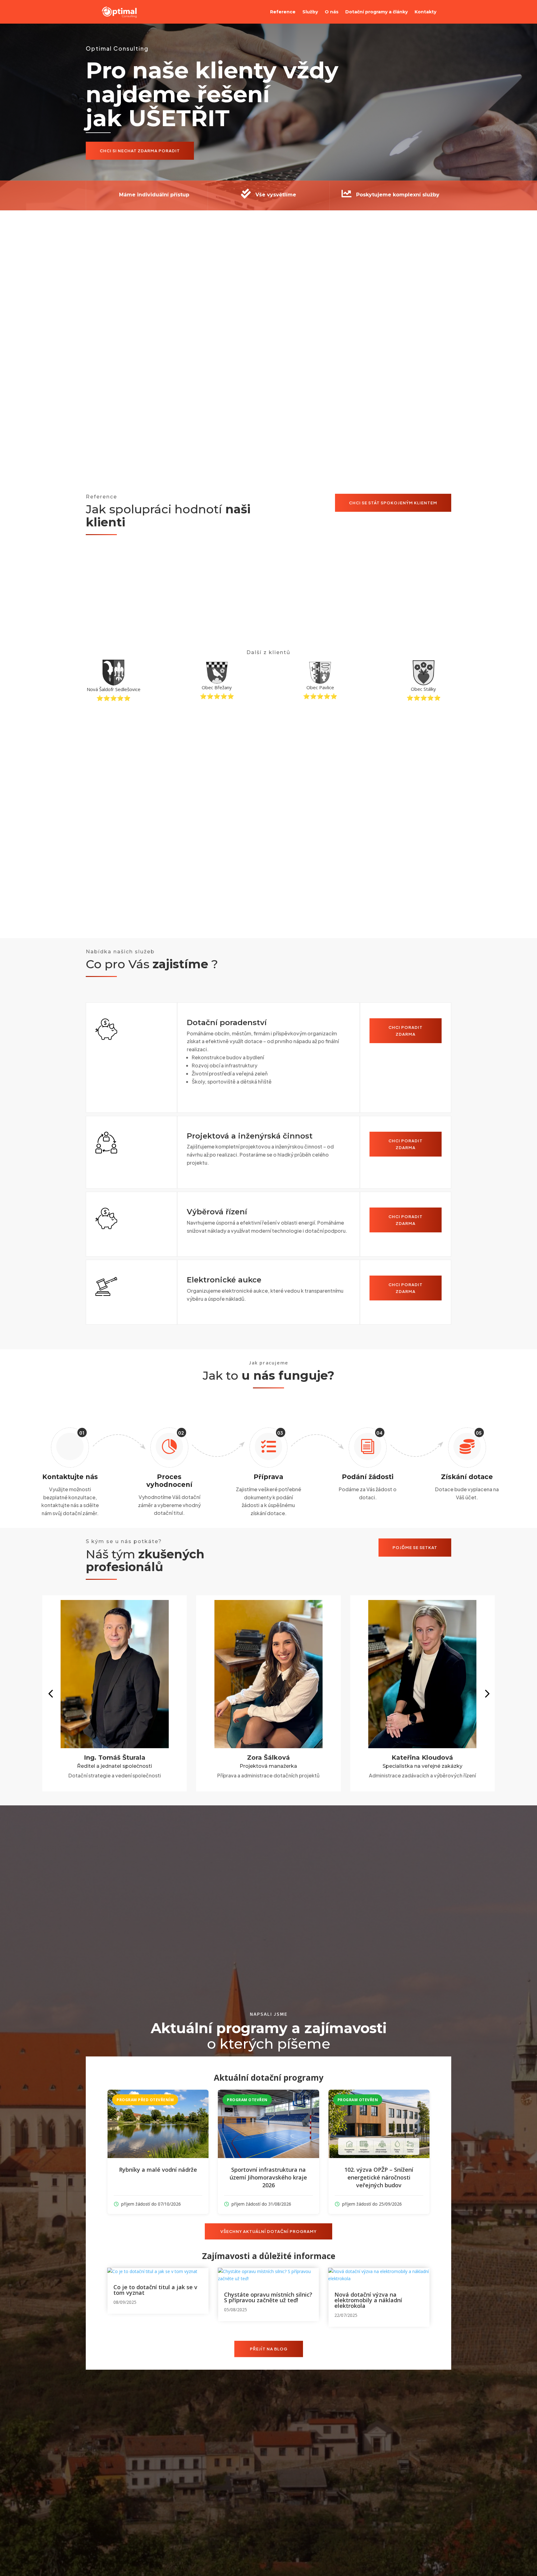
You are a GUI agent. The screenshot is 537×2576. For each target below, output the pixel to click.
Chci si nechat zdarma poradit (140, 151)
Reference (283, 12)
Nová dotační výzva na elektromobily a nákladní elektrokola (368, 2300)
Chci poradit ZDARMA (406, 1031)
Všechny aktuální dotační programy (268, 2231)
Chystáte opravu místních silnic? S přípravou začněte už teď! (268, 2297)
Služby (310, 12)
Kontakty (425, 12)
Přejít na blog (269, 2349)
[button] (50, 1693)
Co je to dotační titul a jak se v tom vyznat (155, 2290)
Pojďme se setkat (415, 1547)
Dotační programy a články (376, 12)
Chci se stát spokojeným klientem (393, 503)
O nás (332, 12)
